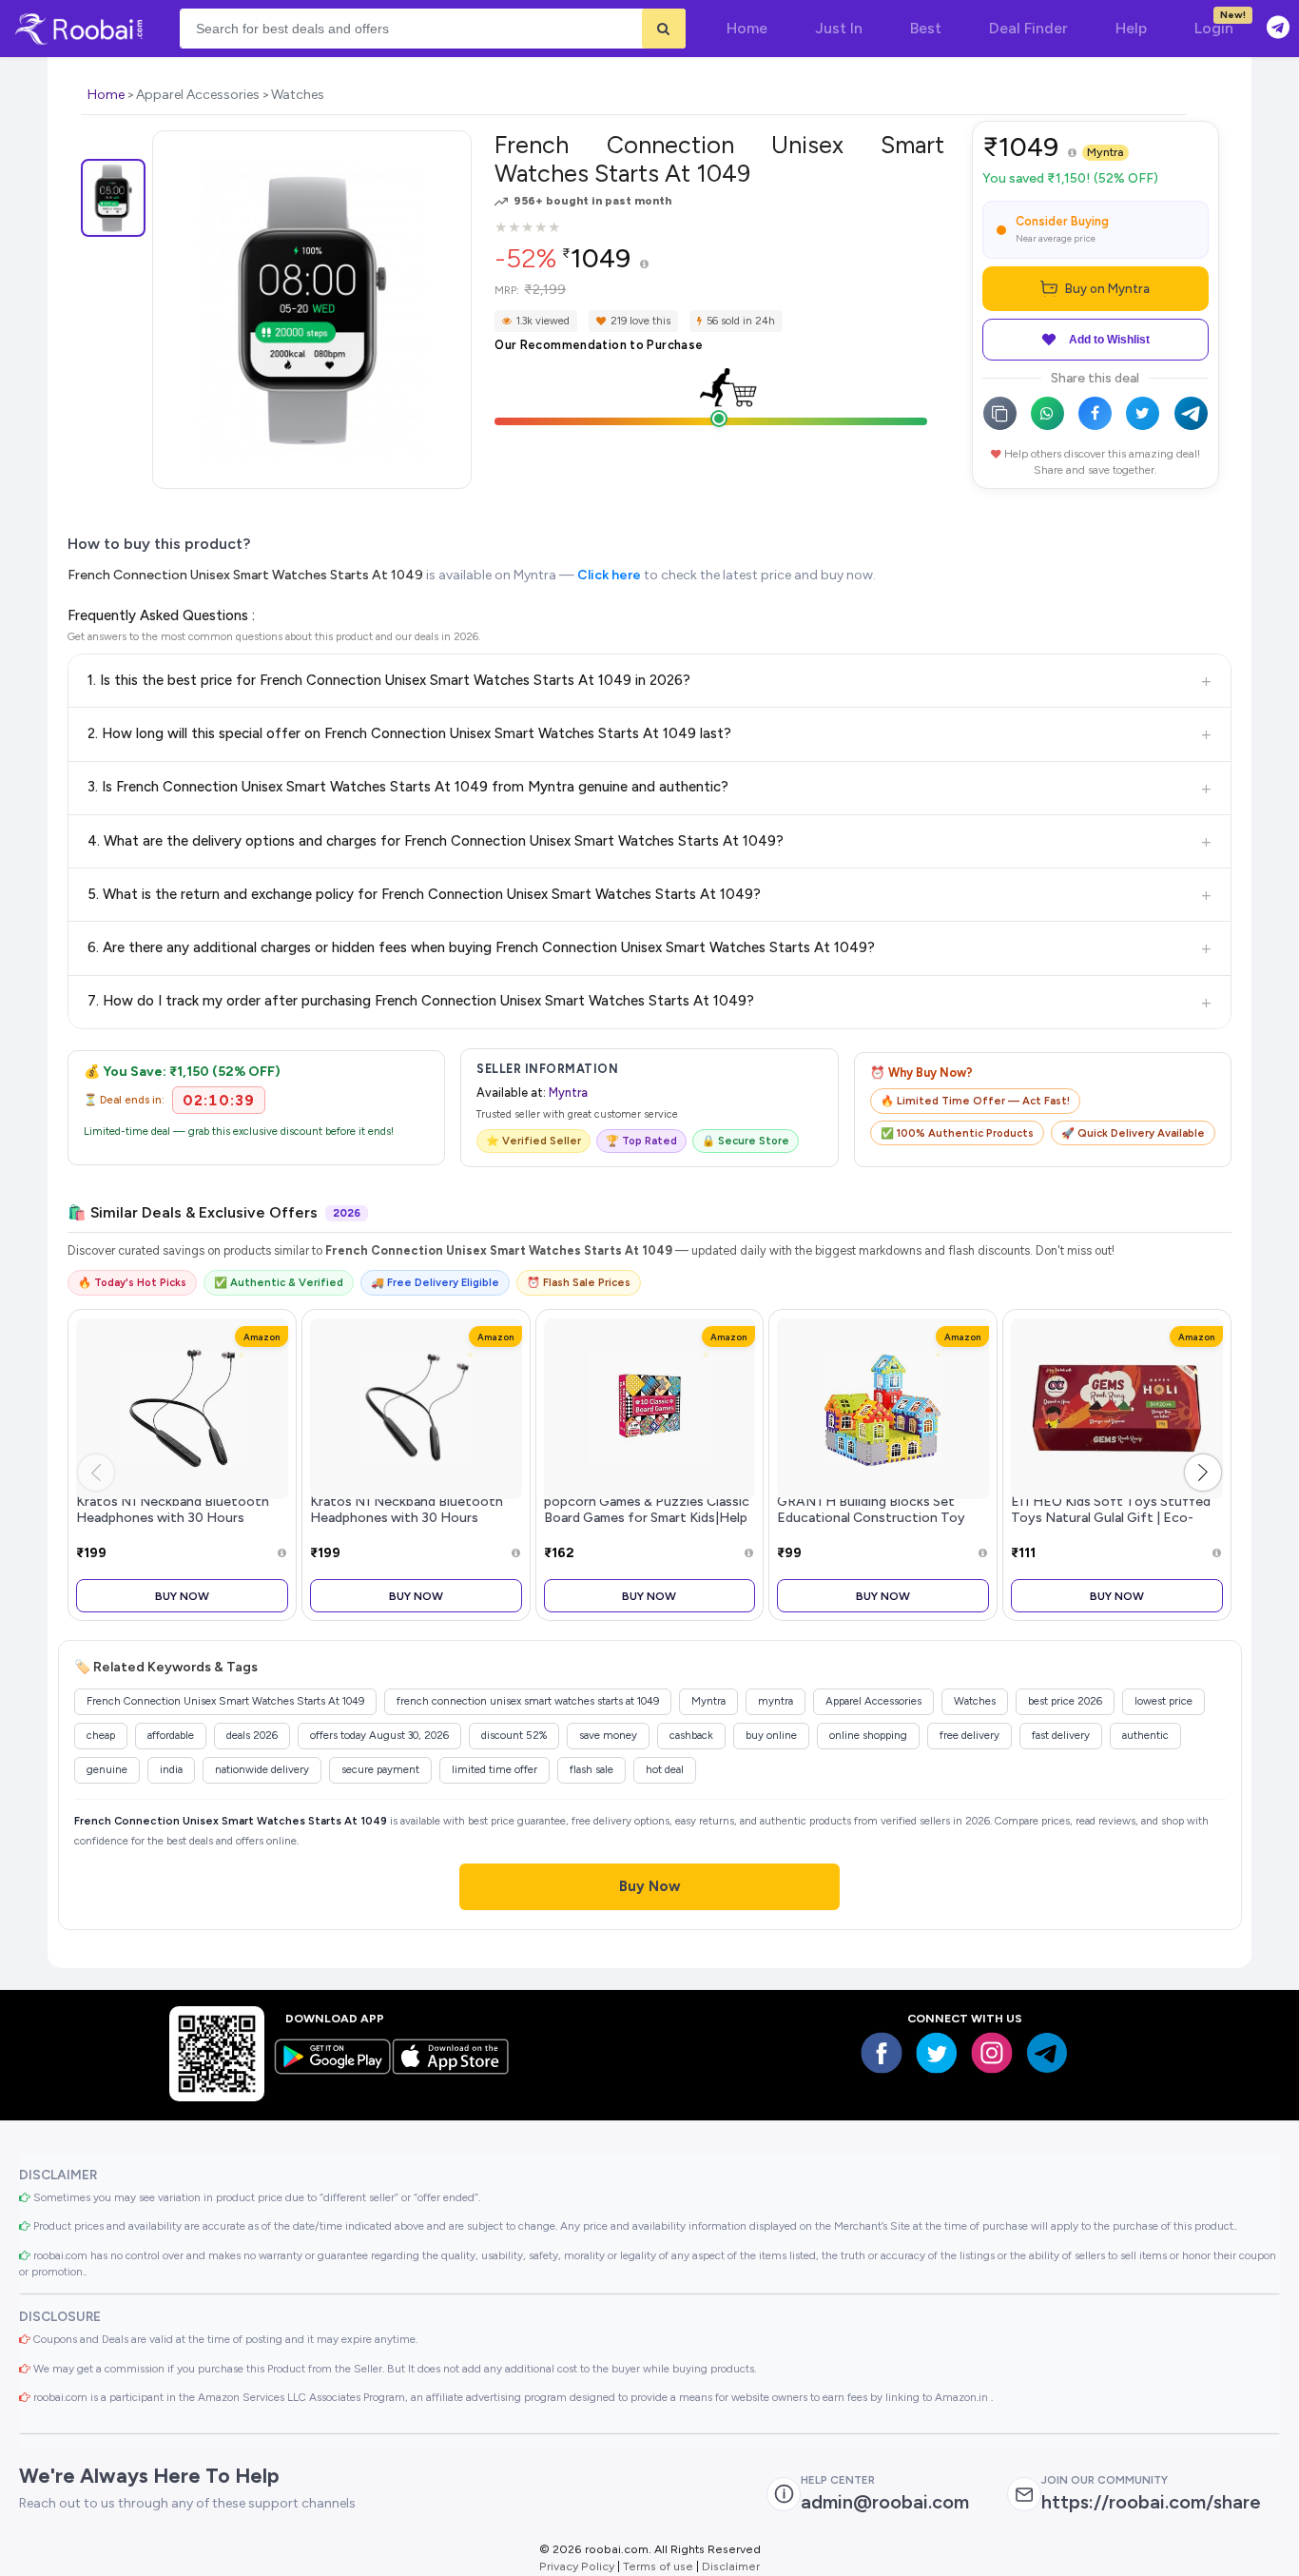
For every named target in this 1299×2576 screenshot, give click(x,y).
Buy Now (182, 1596)
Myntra (1105, 152)
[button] (1203, 1473)
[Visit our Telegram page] (1047, 2053)
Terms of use (658, 2566)
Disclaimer (731, 2566)
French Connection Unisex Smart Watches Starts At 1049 (245, 575)
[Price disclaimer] (644, 265)
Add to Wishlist (1109, 340)
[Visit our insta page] (992, 2053)
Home (106, 95)
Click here (609, 575)
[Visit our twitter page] (937, 2053)
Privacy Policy (577, 2566)
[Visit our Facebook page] (882, 2053)
